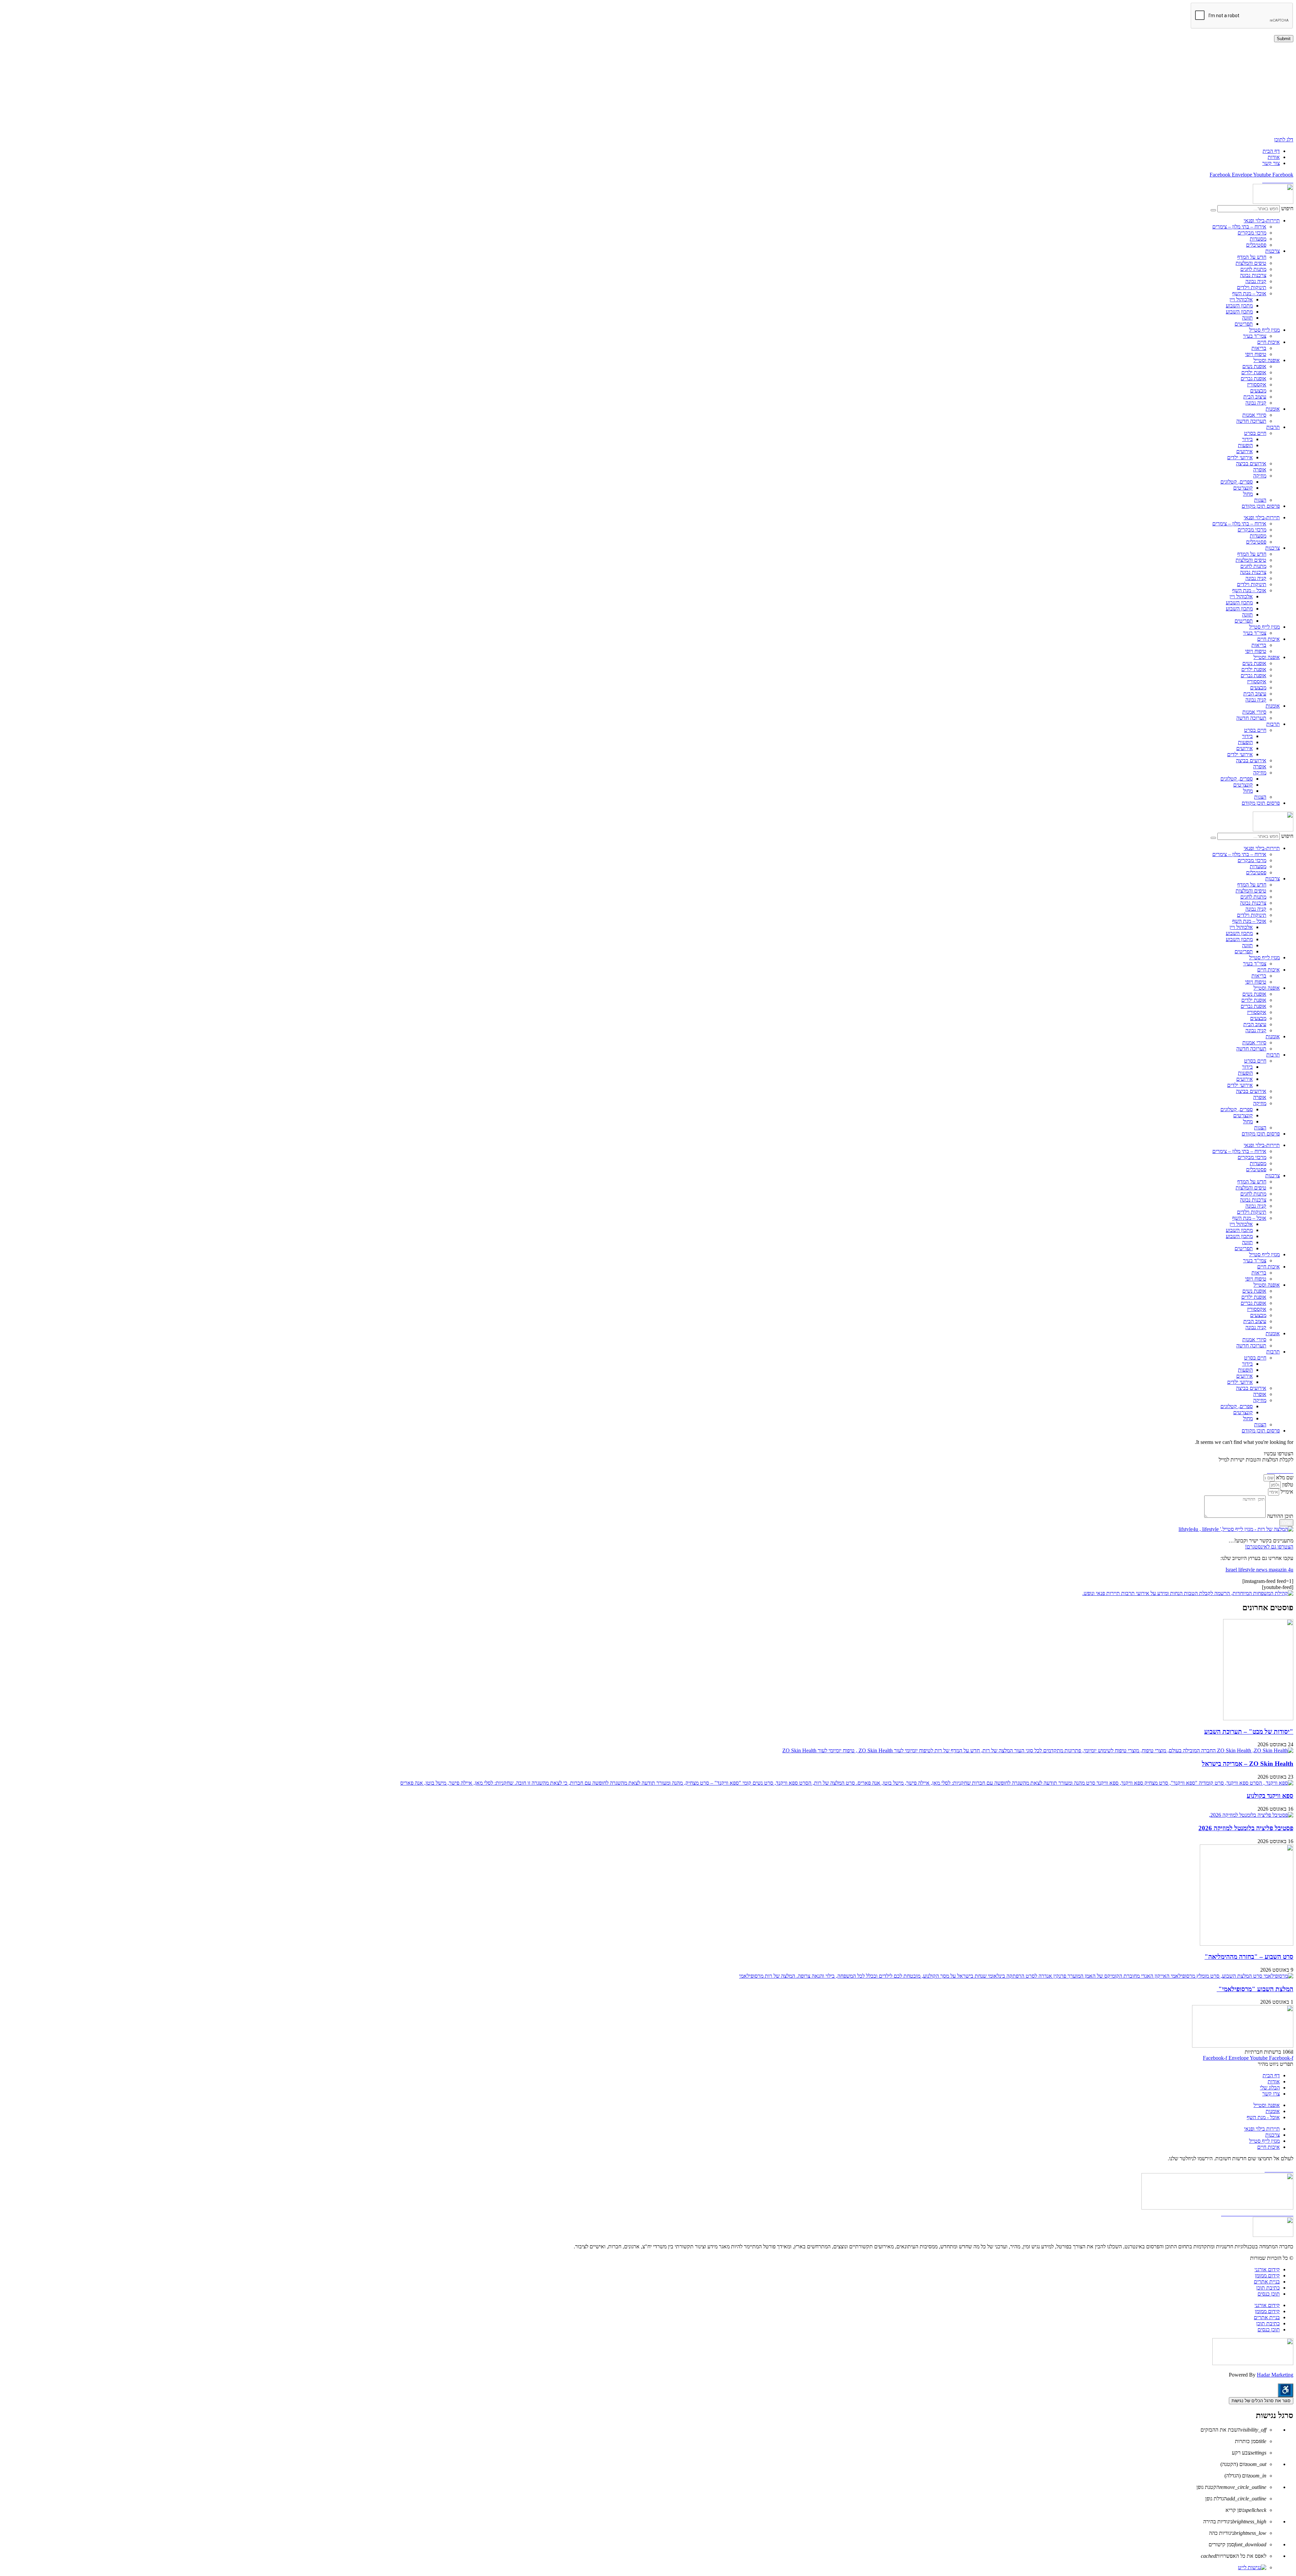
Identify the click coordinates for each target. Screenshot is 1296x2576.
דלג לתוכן (1284, 140)
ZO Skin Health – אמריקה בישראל (1248, 1764)
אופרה (1260, 470)
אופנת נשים (1254, 366)
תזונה (1247, 318)
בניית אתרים (1267, 2282)
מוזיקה (1260, 476)
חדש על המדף (1252, 257)
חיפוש (1287, 208)
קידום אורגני (1267, 2269)
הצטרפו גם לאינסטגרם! (1269, 1547)
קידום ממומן (1267, 2276)
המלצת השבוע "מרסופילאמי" (1255, 1989)
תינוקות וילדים (1252, 287)
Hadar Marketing (1275, 2375)
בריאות (1259, 348)
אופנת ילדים (1254, 372)
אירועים (1245, 451)
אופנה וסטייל (1267, 360)
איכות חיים (1268, 342)
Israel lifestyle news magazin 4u (1259, 1570)
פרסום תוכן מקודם (1261, 506)
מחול (1248, 494)
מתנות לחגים (1253, 269)
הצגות (1260, 500)
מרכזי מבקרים (1252, 233)
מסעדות (1258, 239)
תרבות (1273, 427)
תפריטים (1244, 324)
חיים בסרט (1255, 433)
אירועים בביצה (1251, 463)
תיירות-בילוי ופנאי (1262, 221)
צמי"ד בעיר (1255, 336)
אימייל (1286, 1492)
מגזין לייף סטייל (1264, 330)
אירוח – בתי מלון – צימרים (1239, 227)
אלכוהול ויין (1241, 299)
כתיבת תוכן (1268, 2288)
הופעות (1245, 445)
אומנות (1273, 409)
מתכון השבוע (1239, 306)
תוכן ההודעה (1279, 1516)
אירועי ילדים (1240, 457)
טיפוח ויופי (1256, 354)
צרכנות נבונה (1253, 275)
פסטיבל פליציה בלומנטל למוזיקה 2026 (1246, 1828)
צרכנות (1273, 251)
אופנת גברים (1253, 378)
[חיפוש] (1213, 210)
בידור (1247, 439)
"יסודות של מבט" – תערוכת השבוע (1249, 1732)
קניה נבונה (1256, 281)
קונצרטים (1243, 488)
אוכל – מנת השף (1249, 293)
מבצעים (1258, 391)
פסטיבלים (1256, 245)
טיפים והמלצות (1251, 263)
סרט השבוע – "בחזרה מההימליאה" (1249, 1957)
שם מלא (1284, 1477)
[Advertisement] (1091, 89)
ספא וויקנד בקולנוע (1270, 1796)
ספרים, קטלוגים (1237, 482)
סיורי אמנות (1254, 415)
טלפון (1287, 1485)
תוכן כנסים (1269, 2294)
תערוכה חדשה (1251, 421)
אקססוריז (1257, 385)
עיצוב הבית (1255, 397)
